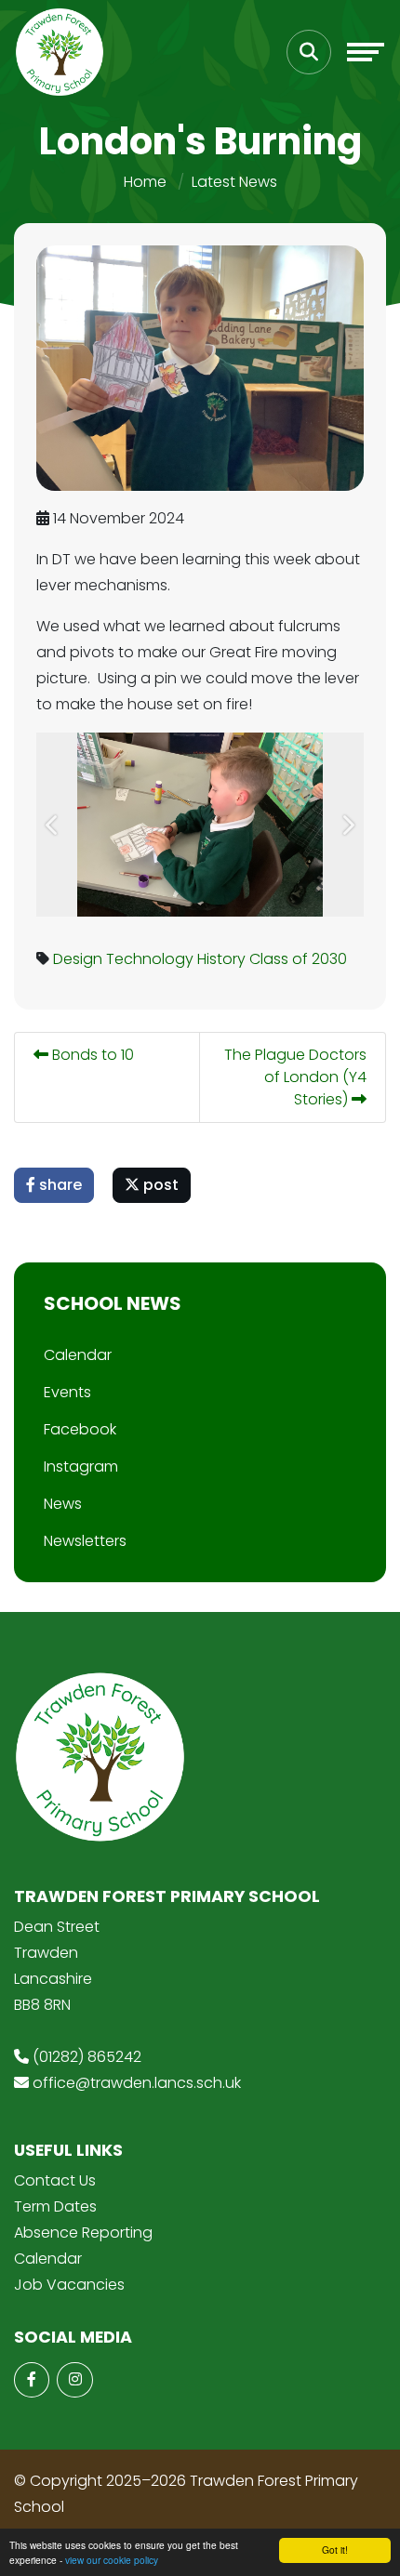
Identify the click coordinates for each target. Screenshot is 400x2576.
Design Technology (123, 959)
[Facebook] (32, 2380)
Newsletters (85, 1541)
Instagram (81, 1466)
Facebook (80, 1429)
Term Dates (55, 2206)
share (59, 1185)
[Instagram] (74, 2380)
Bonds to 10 (91, 1055)
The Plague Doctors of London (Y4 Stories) (295, 1077)
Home (145, 182)
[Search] (309, 52)
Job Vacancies (69, 2285)
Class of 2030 (298, 959)
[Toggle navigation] (366, 52)
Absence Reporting (83, 2233)
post (159, 1185)
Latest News (234, 182)
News (63, 1504)
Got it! (335, 2550)
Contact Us (55, 2180)
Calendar (78, 1355)
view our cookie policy (112, 2560)
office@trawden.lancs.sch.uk (137, 2083)
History (221, 959)
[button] (53, 825)
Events (67, 1392)
